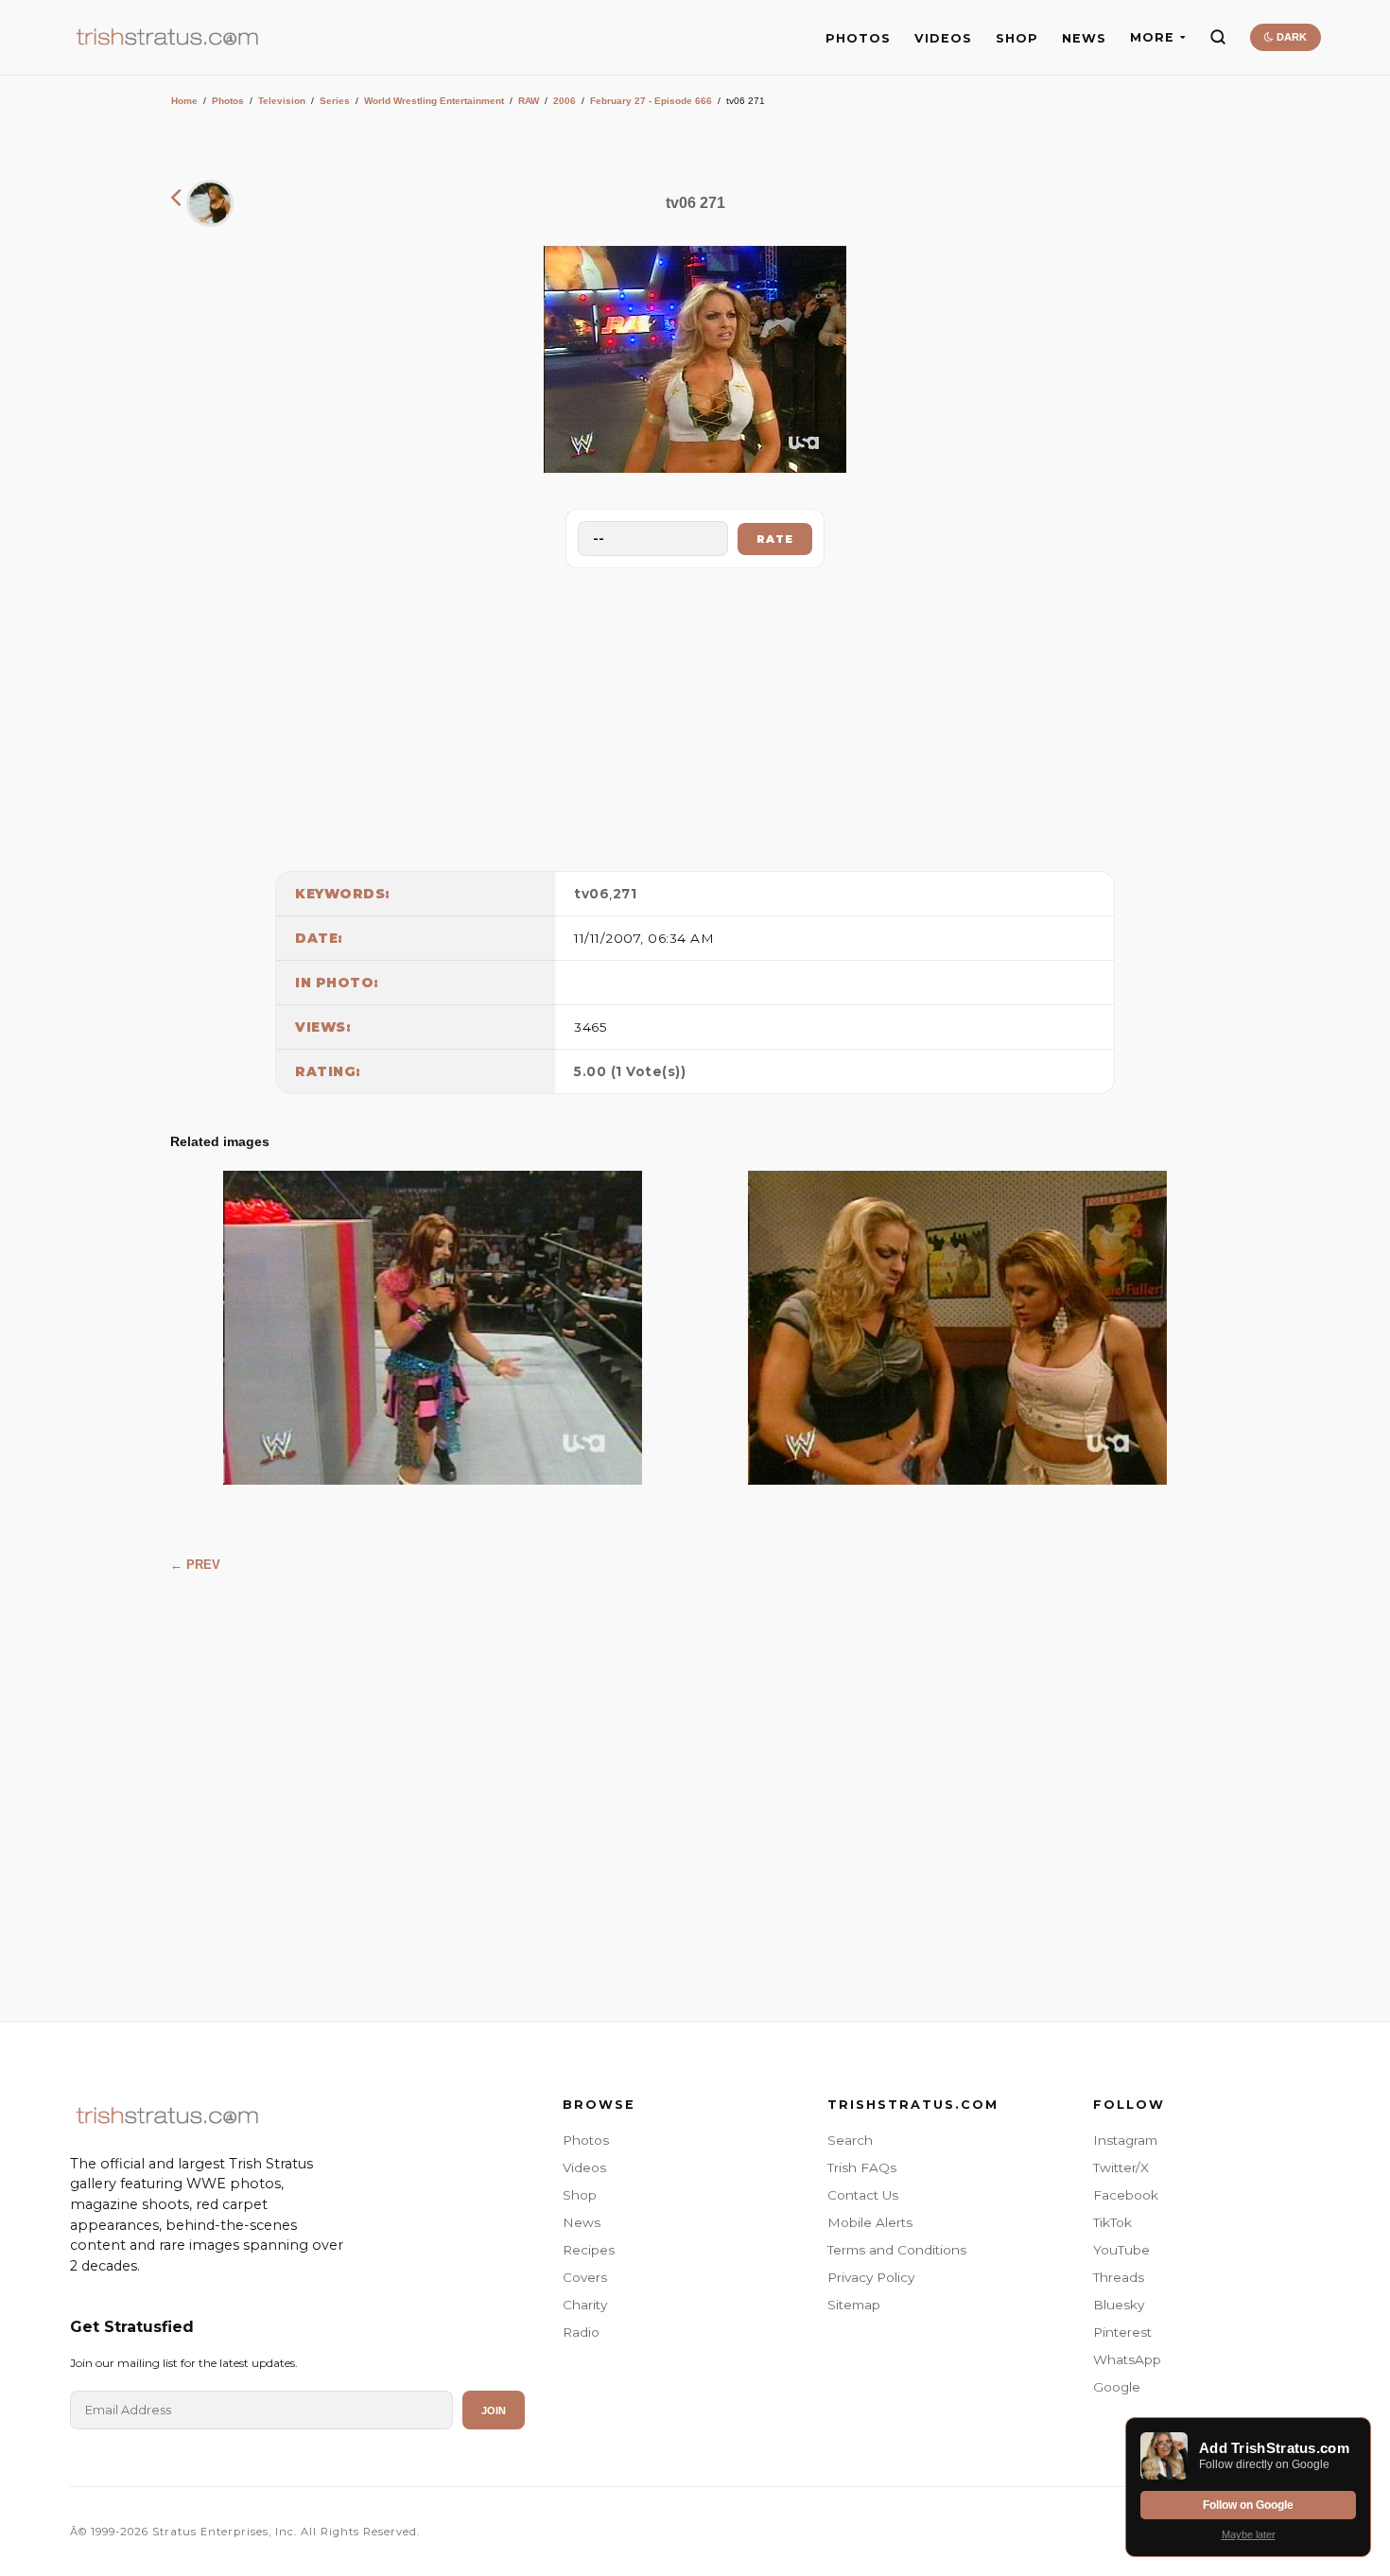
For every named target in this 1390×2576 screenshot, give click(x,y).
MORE (1152, 37)
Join (494, 2411)
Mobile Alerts (870, 2222)
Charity (585, 2305)
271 (625, 894)
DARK (1290, 37)
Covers (585, 2277)
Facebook (1126, 2195)
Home (184, 101)
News (582, 2222)
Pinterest (1122, 2332)
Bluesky (1119, 2305)
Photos (228, 101)
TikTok (1112, 2222)
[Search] (1218, 37)
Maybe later (1249, 2534)
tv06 (591, 894)
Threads (1119, 2277)
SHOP (1017, 38)
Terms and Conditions (897, 2250)
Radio (581, 2332)
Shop (580, 2195)
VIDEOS (943, 38)
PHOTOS (858, 38)
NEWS (1084, 38)
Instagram (1125, 2140)
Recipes (589, 2250)
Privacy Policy (871, 2277)
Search (850, 2140)
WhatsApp (1127, 2359)
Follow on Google (1248, 2505)
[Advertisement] (695, 715)
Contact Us (863, 2195)
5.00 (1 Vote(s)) (630, 1071)
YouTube (1121, 2250)
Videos (584, 2167)
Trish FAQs (862, 2167)
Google (1117, 2387)
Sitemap (854, 2305)
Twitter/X (1121, 2167)
